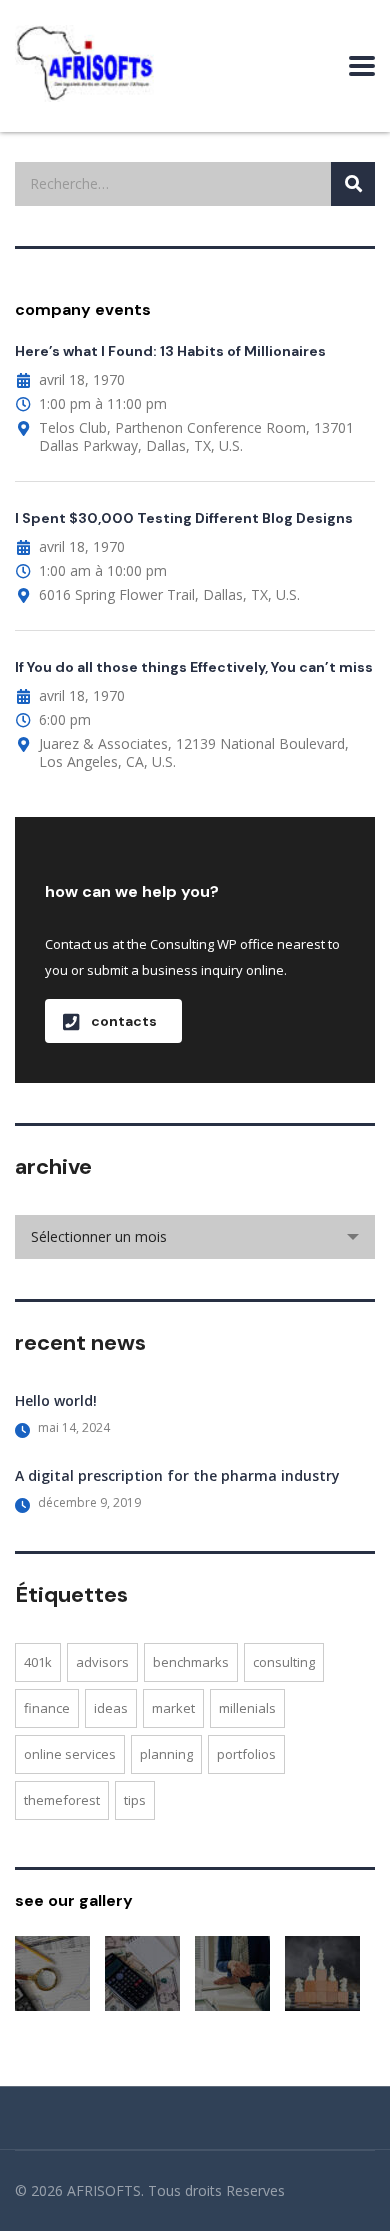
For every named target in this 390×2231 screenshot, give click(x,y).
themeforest (62, 1800)
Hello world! (56, 1400)
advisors (102, 1662)
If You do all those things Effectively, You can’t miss (194, 667)
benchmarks (191, 1662)
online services (70, 1754)
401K (38, 1662)
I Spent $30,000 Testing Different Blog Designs (184, 518)
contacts (124, 1021)
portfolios (246, 1754)
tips (135, 1800)
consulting (284, 1662)
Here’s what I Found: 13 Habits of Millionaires (170, 351)
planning (166, 1754)
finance (47, 1708)
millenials (247, 1708)
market (173, 1708)
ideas (111, 1708)
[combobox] (195, 1237)
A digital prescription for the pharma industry (177, 1475)
